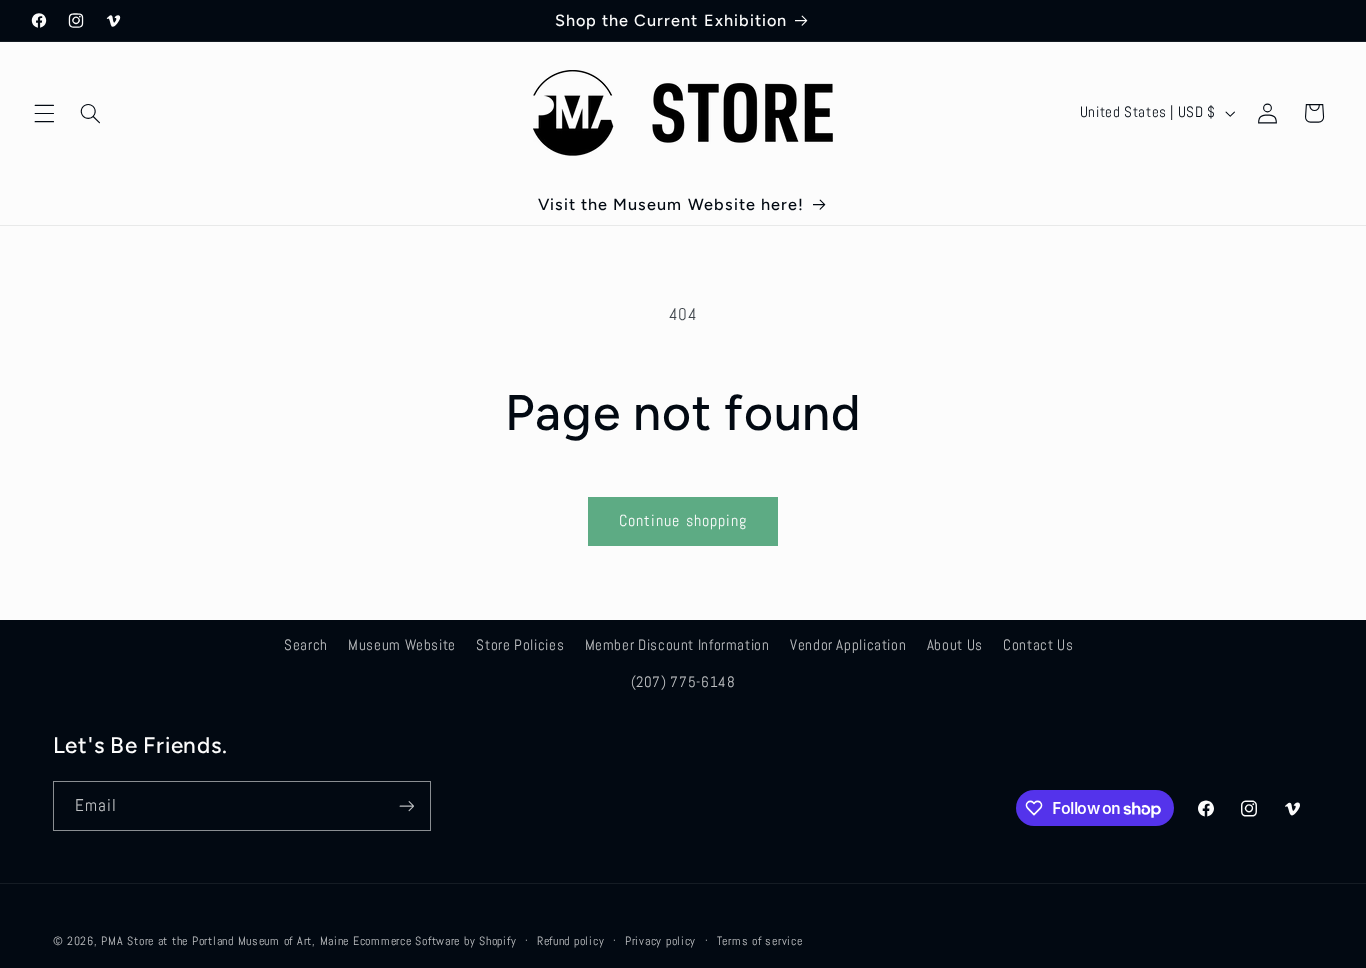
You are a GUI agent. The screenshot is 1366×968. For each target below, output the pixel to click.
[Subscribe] (406, 805)
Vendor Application (848, 645)
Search (306, 645)
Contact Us (1038, 645)
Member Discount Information (677, 645)
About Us (955, 645)
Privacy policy (660, 941)
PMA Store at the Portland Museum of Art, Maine (225, 941)
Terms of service (760, 941)
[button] (44, 113)
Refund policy (571, 941)
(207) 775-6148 (683, 682)
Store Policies (520, 645)
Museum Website (402, 645)
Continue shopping (683, 521)
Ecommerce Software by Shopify (434, 941)
